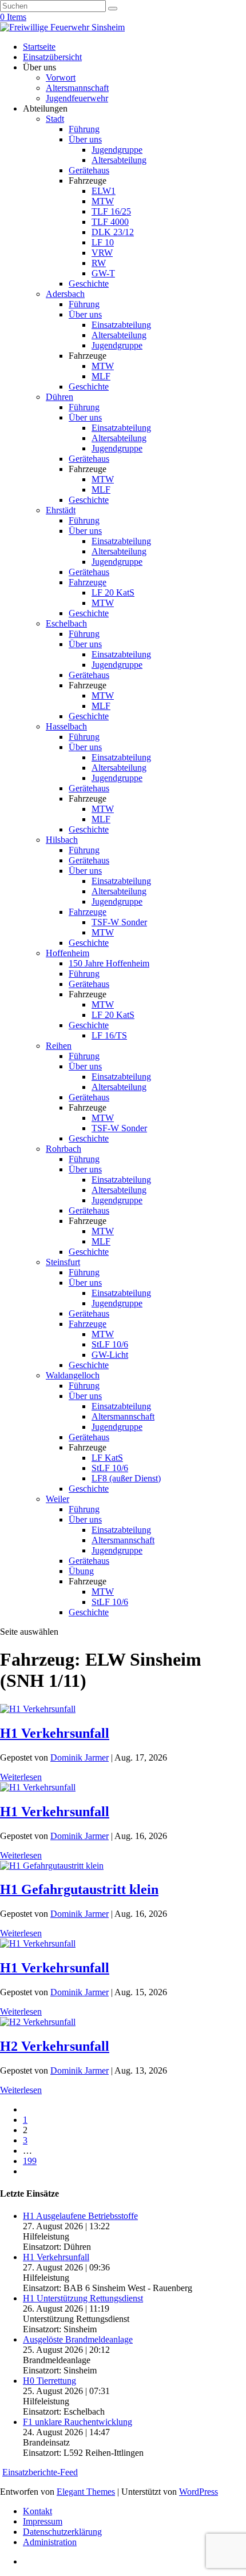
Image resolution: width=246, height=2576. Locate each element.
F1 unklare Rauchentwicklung (78, 2422)
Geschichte (89, 284)
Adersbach (65, 294)
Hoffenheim (68, 953)
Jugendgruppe (117, 150)
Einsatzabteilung (121, 325)
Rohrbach (64, 1149)
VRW (102, 253)
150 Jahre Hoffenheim (109, 963)
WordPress (199, 2492)
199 (30, 2161)
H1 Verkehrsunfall (55, 1733)
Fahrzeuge (88, 582)
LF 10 (103, 242)
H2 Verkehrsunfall (55, 2046)
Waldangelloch (73, 1375)
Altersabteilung (119, 160)
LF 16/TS (109, 1035)
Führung (84, 129)
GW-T (103, 273)
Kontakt (37, 2511)
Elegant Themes (86, 2492)
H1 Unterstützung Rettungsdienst (83, 2298)
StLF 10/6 (110, 1344)
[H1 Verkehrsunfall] (38, 1709)
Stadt (55, 119)
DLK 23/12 (113, 232)
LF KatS (107, 1458)
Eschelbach (66, 623)
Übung (81, 1571)
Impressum (43, 2521)
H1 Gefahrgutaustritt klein (79, 1889)
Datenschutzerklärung (62, 2532)
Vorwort (61, 78)
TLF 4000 (110, 222)
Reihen (59, 1046)
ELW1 (104, 191)
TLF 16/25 (111, 211)
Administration (50, 2542)
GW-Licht (110, 1355)
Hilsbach (62, 840)
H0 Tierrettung (49, 2381)
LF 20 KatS (113, 593)
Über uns (85, 139)
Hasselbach (66, 726)
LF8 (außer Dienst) (126, 1478)
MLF (101, 376)
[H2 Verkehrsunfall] (38, 2022)
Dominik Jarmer (80, 1757)
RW (99, 263)
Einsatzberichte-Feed (40, 2472)
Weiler (57, 1499)
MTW (103, 201)
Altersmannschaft (77, 88)
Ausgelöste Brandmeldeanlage (78, 2339)
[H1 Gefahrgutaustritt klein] (52, 1866)
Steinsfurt (63, 1262)
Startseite (39, 47)
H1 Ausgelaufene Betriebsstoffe (80, 2216)
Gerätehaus (89, 170)
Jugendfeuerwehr (77, 98)
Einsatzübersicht (52, 57)
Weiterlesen (21, 1777)
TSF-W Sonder (119, 922)
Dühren (59, 397)
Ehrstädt (61, 510)
